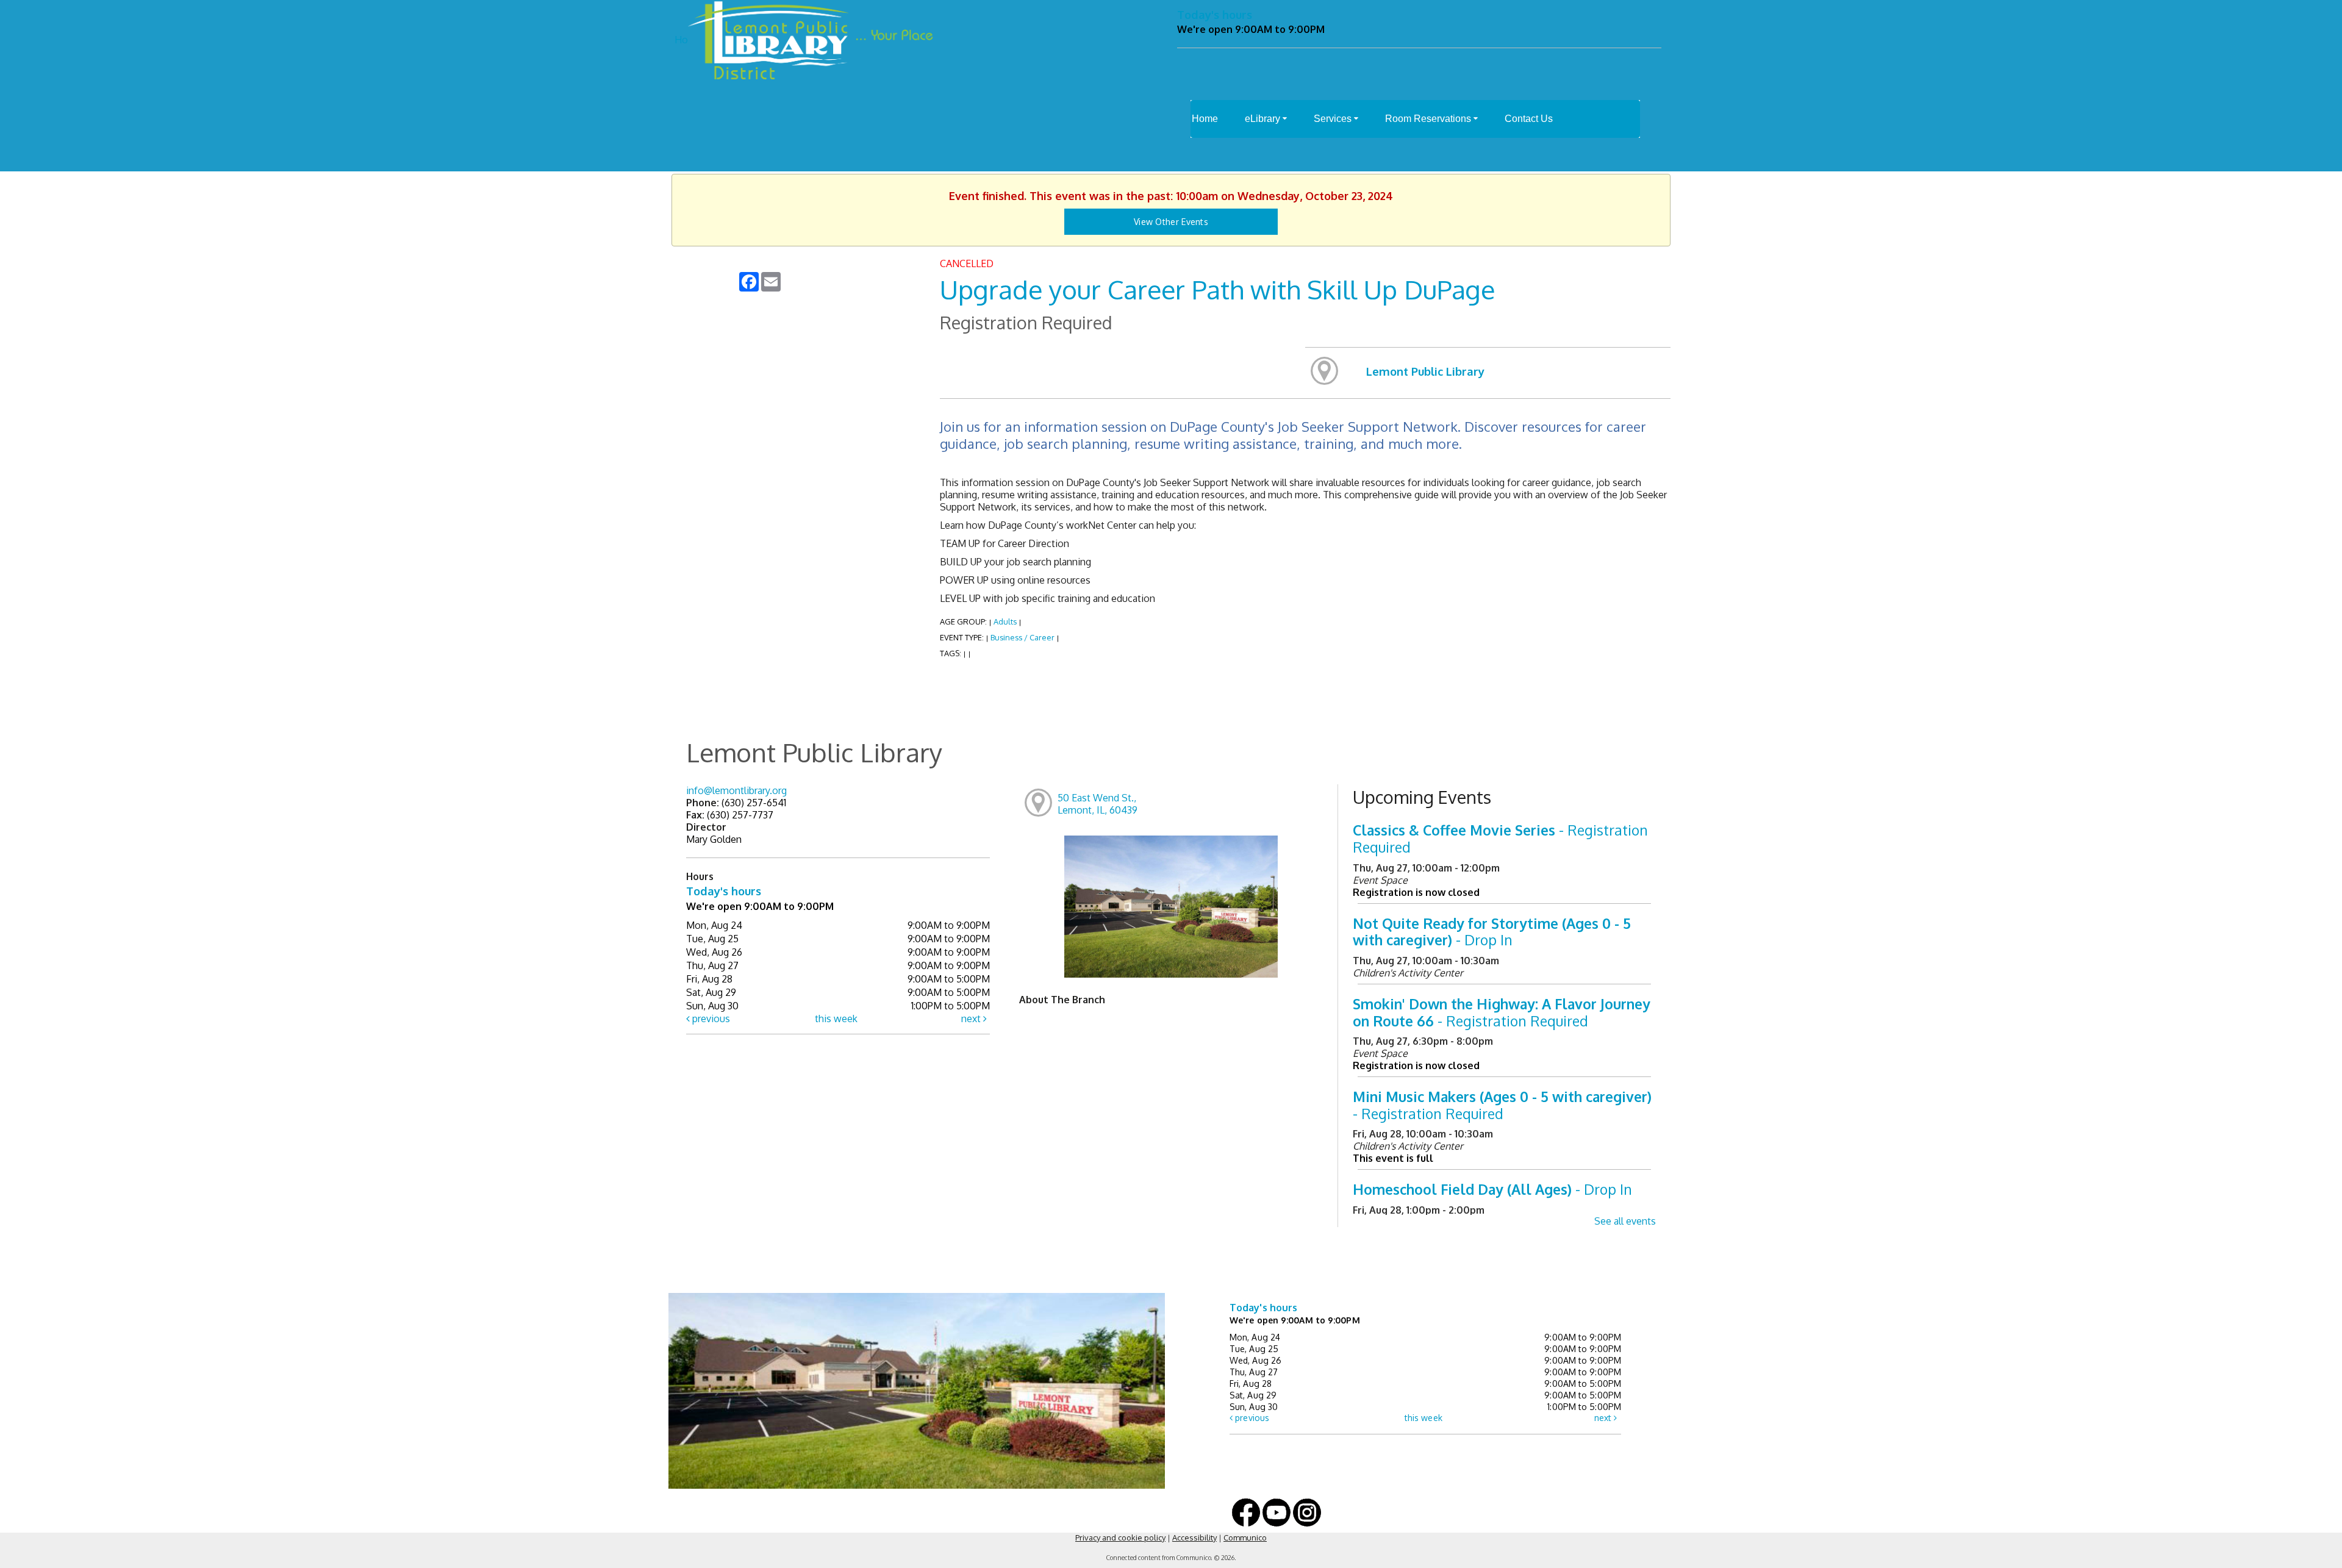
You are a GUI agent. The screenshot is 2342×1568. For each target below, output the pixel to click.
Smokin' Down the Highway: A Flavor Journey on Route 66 (1502, 1012)
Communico (1245, 1538)
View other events (1171, 222)
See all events (1625, 1221)
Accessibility (1194, 1538)
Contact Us (1529, 119)
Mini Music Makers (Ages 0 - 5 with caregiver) (1502, 1105)
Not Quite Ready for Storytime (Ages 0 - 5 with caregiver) (1492, 932)
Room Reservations (1429, 119)
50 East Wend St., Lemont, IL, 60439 (1098, 804)
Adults (1005, 621)
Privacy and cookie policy (1120, 1538)
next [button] (972, 1018)
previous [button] (710, 1018)
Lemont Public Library (1425, 371)
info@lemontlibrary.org (736, 790)
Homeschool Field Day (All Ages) (1492, 1189)
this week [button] (836, 1018)
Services (1334, 119)
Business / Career (1023, 637)
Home (1205, 119)
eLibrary (1264, 119)
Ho (681, 40)
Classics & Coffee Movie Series (1500, 838)
